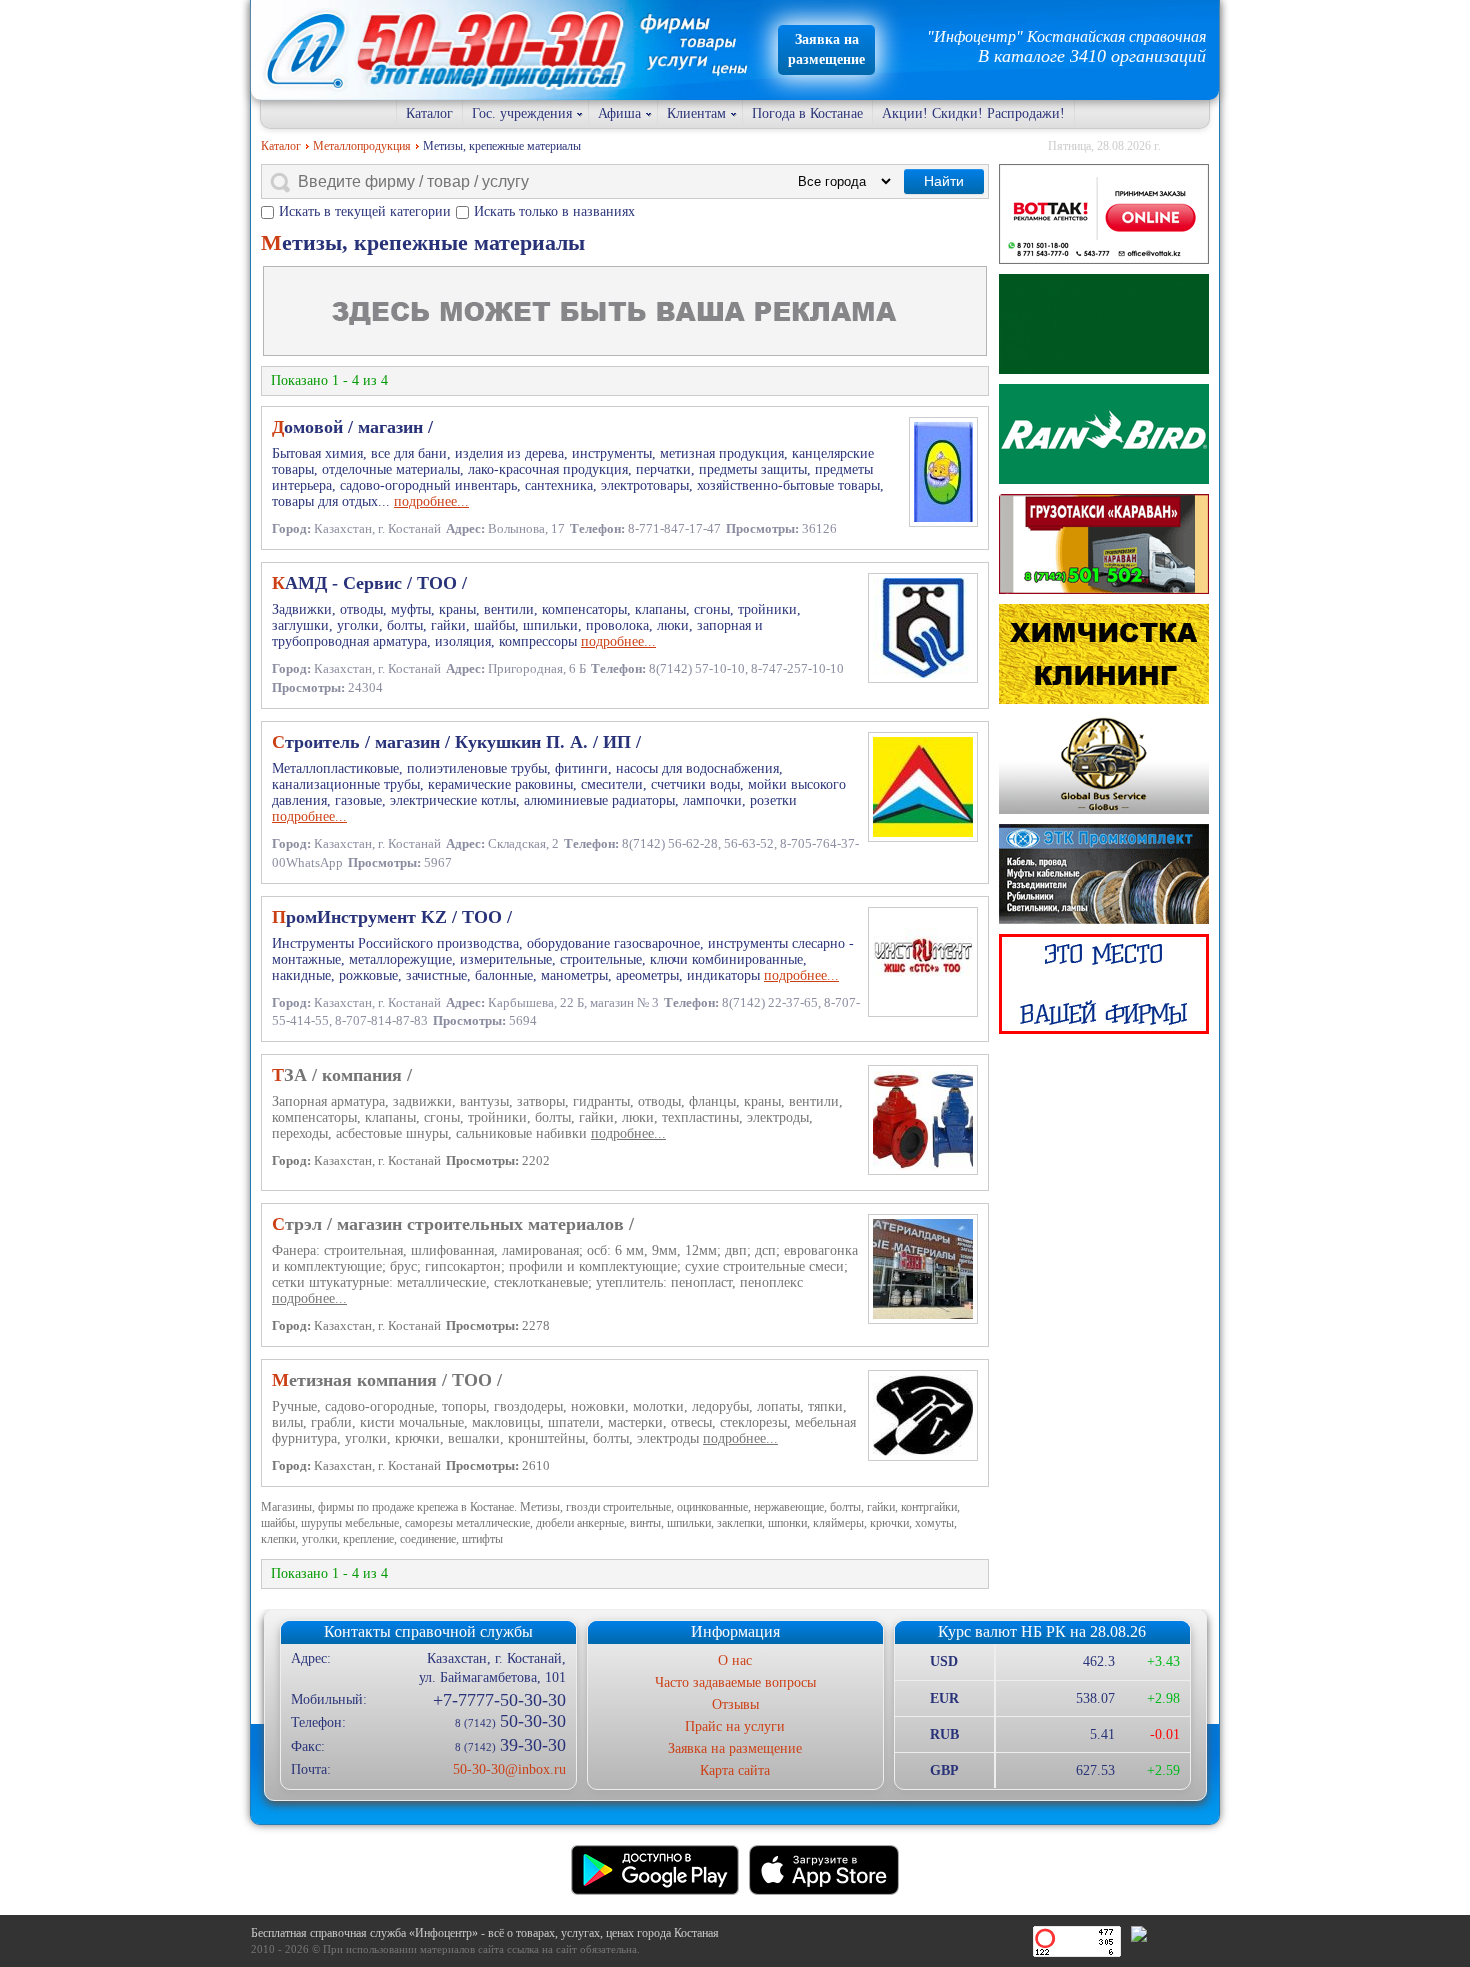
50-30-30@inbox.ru (509, 1769)
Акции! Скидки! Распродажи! (973, 113)
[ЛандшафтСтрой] (1104, 324)
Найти (944, 181)
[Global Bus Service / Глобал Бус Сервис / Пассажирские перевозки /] (1104, 764)
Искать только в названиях (554, 211)
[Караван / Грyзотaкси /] (1104, 544)
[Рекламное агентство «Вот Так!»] (1104, 214)
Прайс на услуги (735, 1726)
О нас (735, 1660)
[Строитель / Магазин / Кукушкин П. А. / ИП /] (1104, 434)
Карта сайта (735, 1770)
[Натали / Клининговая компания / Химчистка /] (1104, 654)
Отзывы (735, 1704)
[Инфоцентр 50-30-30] (1104, 984)
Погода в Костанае (807, 113)
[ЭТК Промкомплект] (1104, 874)
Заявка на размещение (735, 1748)
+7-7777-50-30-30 (499, 1700)
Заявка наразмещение (826, 49)
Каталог (429, 113)
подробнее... (431, 501)
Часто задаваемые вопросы (735, 1682)
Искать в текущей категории (365, 211)
